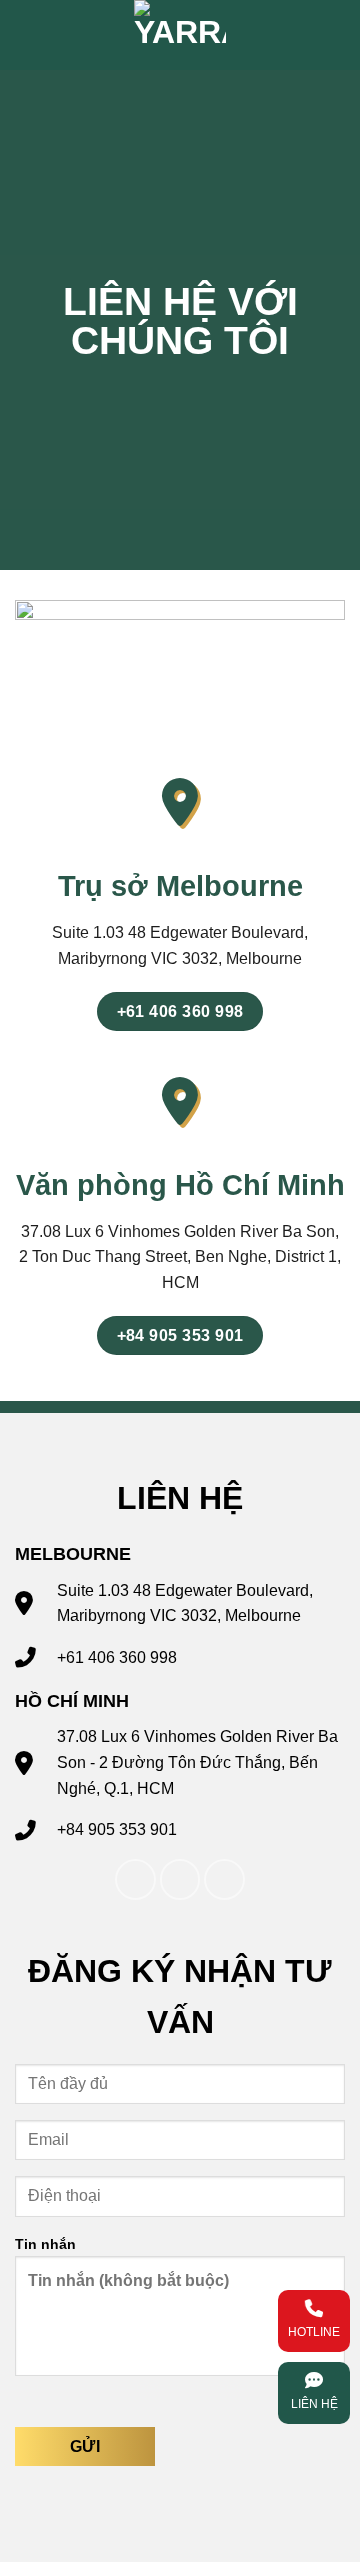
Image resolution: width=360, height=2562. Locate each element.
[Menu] (307, 34)
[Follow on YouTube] (224, 1879)
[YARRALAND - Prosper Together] (180, 35)
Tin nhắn (45, 2244)
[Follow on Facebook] (135, 1879)
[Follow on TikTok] (180, 1879)
